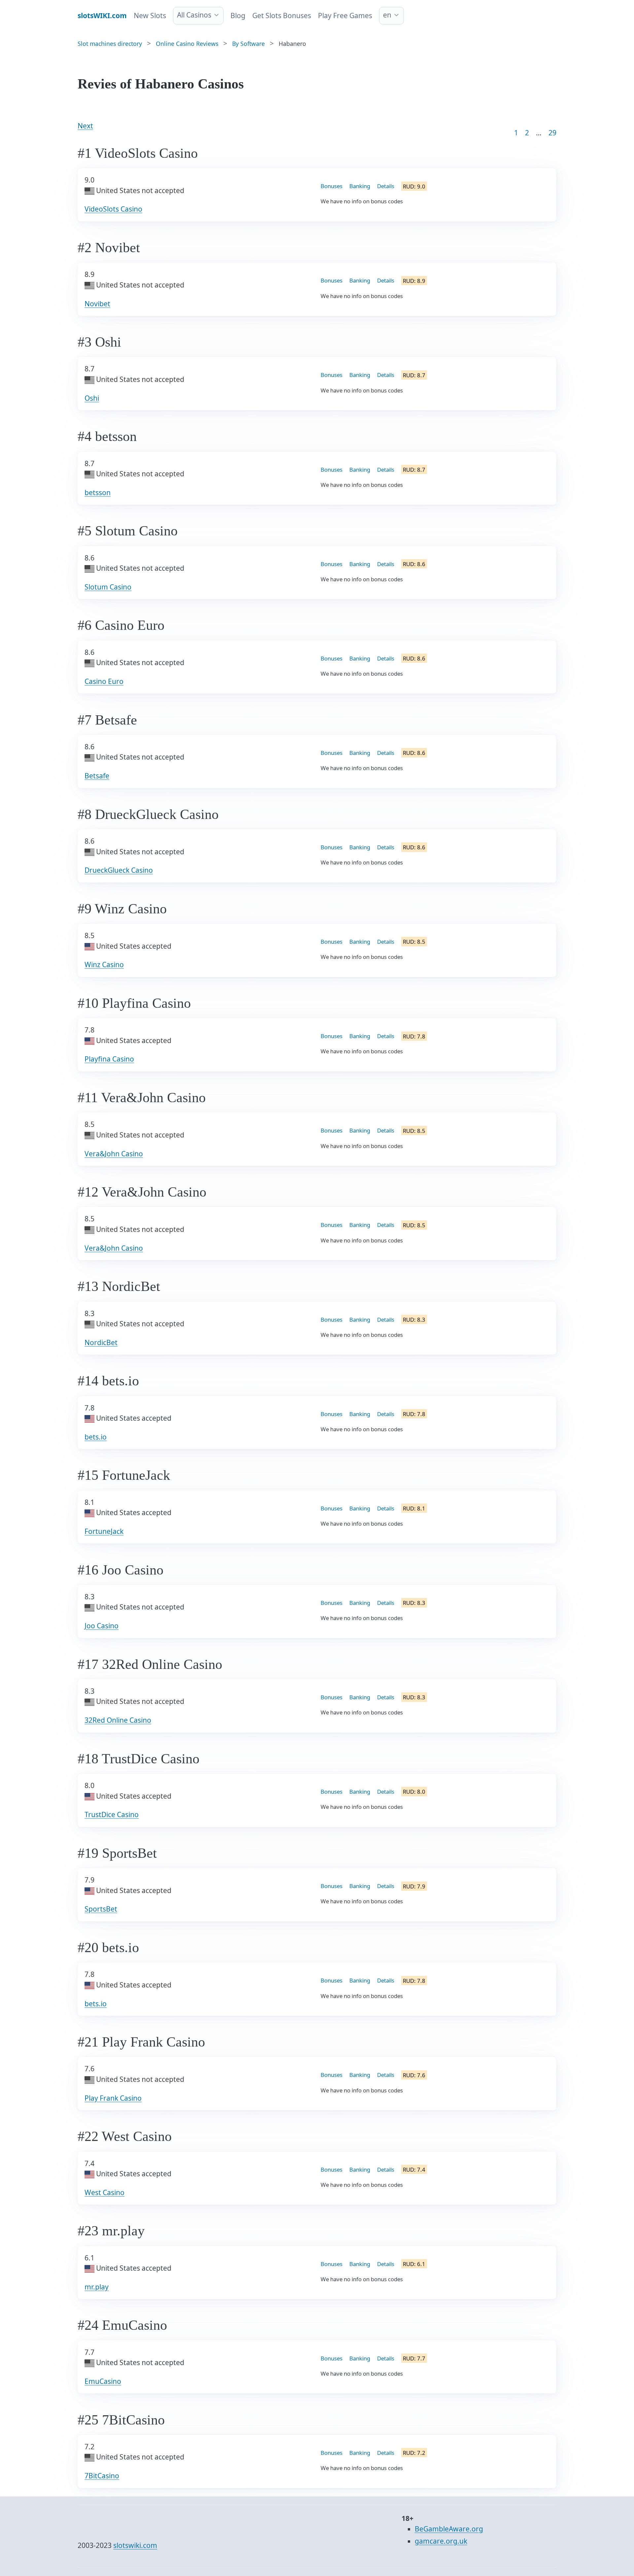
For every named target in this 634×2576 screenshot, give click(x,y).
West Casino (105, 2192)
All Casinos (194, 15)
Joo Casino (102, 1626)
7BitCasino (102, 2476)
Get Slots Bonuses (282, 16)
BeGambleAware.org (449, 2529)
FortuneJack (104, 1531)
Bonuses (332, 186)
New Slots (150, 16)
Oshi (92, 398)
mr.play (97, 2287)
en (387, 15)
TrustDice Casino (112, 1814)
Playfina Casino (109, 1059)
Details (386, 186)
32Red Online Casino (118, 1720)
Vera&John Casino (114, 1154)
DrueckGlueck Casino (119, 870)
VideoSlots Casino (113, 209)
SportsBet (101, 1909)
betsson (98, 492)
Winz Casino (104, 965)
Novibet (97, 304)
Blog (238, 16)
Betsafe (97, 776)
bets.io (96, 1437)
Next (85, 126)
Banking (360, 186)
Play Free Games (345, 16)
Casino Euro (104, 681)
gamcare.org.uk (441, 2541)
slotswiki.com (135, 2545)
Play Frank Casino (113, 2098)
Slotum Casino (108, 587)
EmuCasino (103, 2381)
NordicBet (101, 1342)
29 (552, 133)
